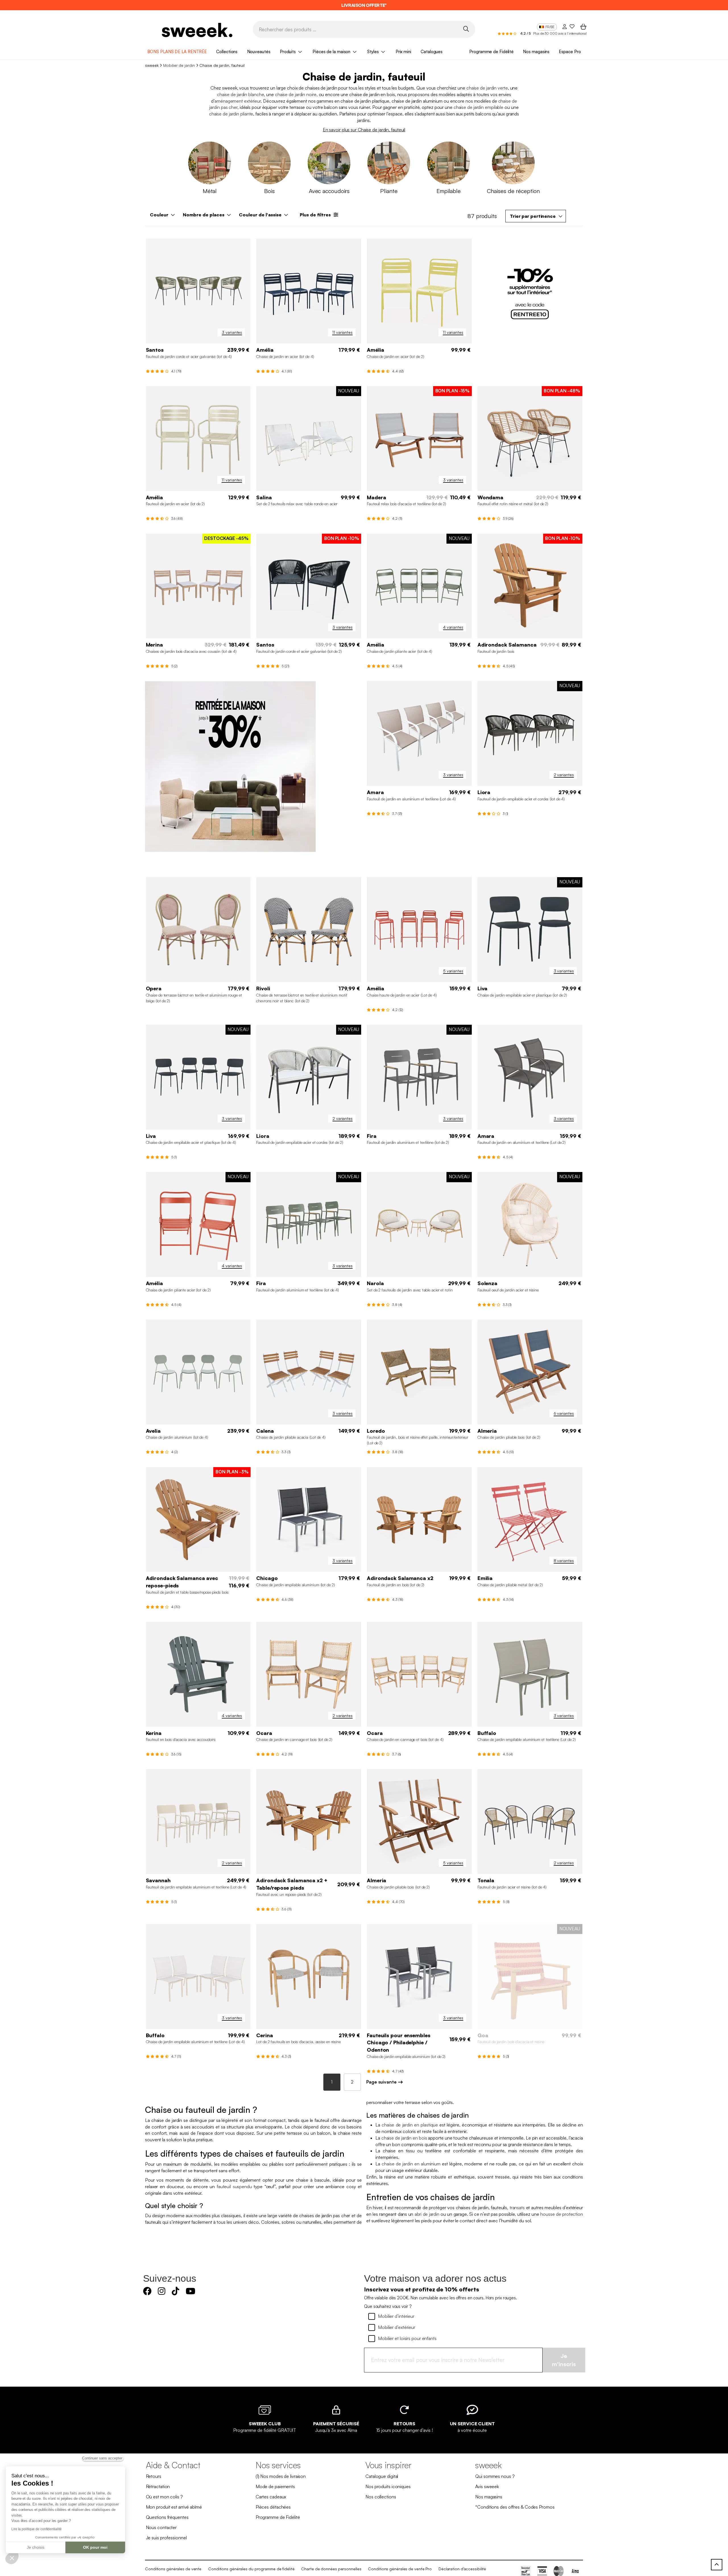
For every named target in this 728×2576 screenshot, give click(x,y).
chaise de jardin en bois (404, 2138)
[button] (12, 2558)
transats (517, 2208)
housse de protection (562, 2214)
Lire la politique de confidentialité (36, 2529)
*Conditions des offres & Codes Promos (515, 2507)
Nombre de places (204, 215)
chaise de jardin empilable (478, 107)
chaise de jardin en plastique (410, 2125)
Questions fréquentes (167, 2517)
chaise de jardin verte (487, 88)
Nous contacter (161, 2527)
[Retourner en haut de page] (717, 2565)
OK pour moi (95, 2547)
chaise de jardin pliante (231, 114)
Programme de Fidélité (491, 52)
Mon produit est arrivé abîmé (174, 2507)
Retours (154, 2476)
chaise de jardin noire (296, 94)
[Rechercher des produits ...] (466, 29)
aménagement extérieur (238, 101)
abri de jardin (427, 2214)
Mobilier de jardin (179, 65)
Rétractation (158, 2486)
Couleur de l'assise (260, 215)
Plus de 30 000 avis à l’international (560, 33)
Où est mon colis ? (164, 2497)
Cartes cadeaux (271, 2497)
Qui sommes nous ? (495, 2476)
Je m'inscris (564, 2360)
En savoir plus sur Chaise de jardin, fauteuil (364, 130)
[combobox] (536, 216)
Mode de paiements (275, 2486)
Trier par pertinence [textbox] (533, 216)
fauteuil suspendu (234, 2186)
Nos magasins (536, 52)
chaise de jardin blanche (241, 94)
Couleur (159, 215)
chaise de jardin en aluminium (411, 2164)
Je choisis (36, 2547)
